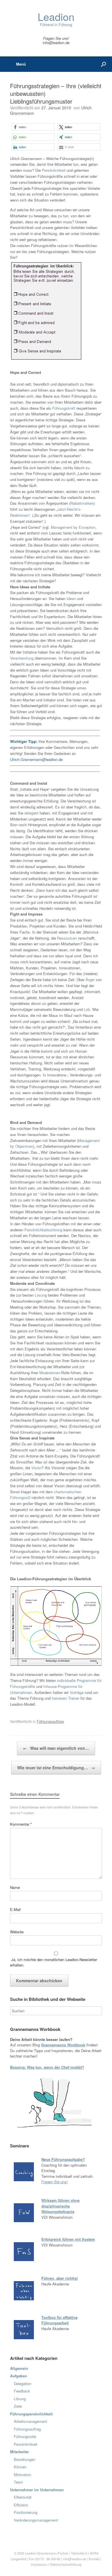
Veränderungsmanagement (36, 2520)
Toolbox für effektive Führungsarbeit (59, 2320)
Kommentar (21, 1824)
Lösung (41, 1295)
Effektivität (23, 2497)
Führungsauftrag (50, 1721)
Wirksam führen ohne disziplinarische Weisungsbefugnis (60, 2206)
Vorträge (77, 1692)
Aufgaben (19, 2376)
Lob (87, 1009)
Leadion (31, 2553)
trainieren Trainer (65, 1698)
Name (15, 1887)
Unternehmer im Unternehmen (37, 2490)
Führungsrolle (25, 2436)
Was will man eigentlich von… (56, 1748)
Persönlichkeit (54, 170)
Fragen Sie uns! (55, 2182)
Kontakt (94, 2559)
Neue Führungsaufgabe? (63, 2159)
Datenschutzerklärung (66, 2564)
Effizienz (21, 2505)
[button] (33, 127)
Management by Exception (73, 527)
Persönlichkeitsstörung (44, 1230)
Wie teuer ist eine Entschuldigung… (56, 1768)
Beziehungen (25, 2459)
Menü (21, 64)
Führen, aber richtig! (60, 2278)
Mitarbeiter (20, 2452)
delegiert (32, 813)
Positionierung (26, 2512)
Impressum (40, 2564)
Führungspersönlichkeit (31, 2414)
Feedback (22, 2391)
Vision (36, 1468)
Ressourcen (68, 938)
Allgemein (19, 2368)
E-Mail (15, 1909)
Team (18, 2482)
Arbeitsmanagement (30, 2421)
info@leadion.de (56, 43)
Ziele (18, 2406)
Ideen (72, 598)
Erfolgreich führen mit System (68, 2239)
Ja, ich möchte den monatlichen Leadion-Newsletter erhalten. (54, 1962)
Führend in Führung (56, 19)
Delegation (23, 2383)
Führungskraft (64, 408)
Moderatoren (50, 1373)
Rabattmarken (82, 503)
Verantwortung (22, 658)
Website (17, 1932)
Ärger (91, 980)
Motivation (22, 2475)
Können (20, 2467)
